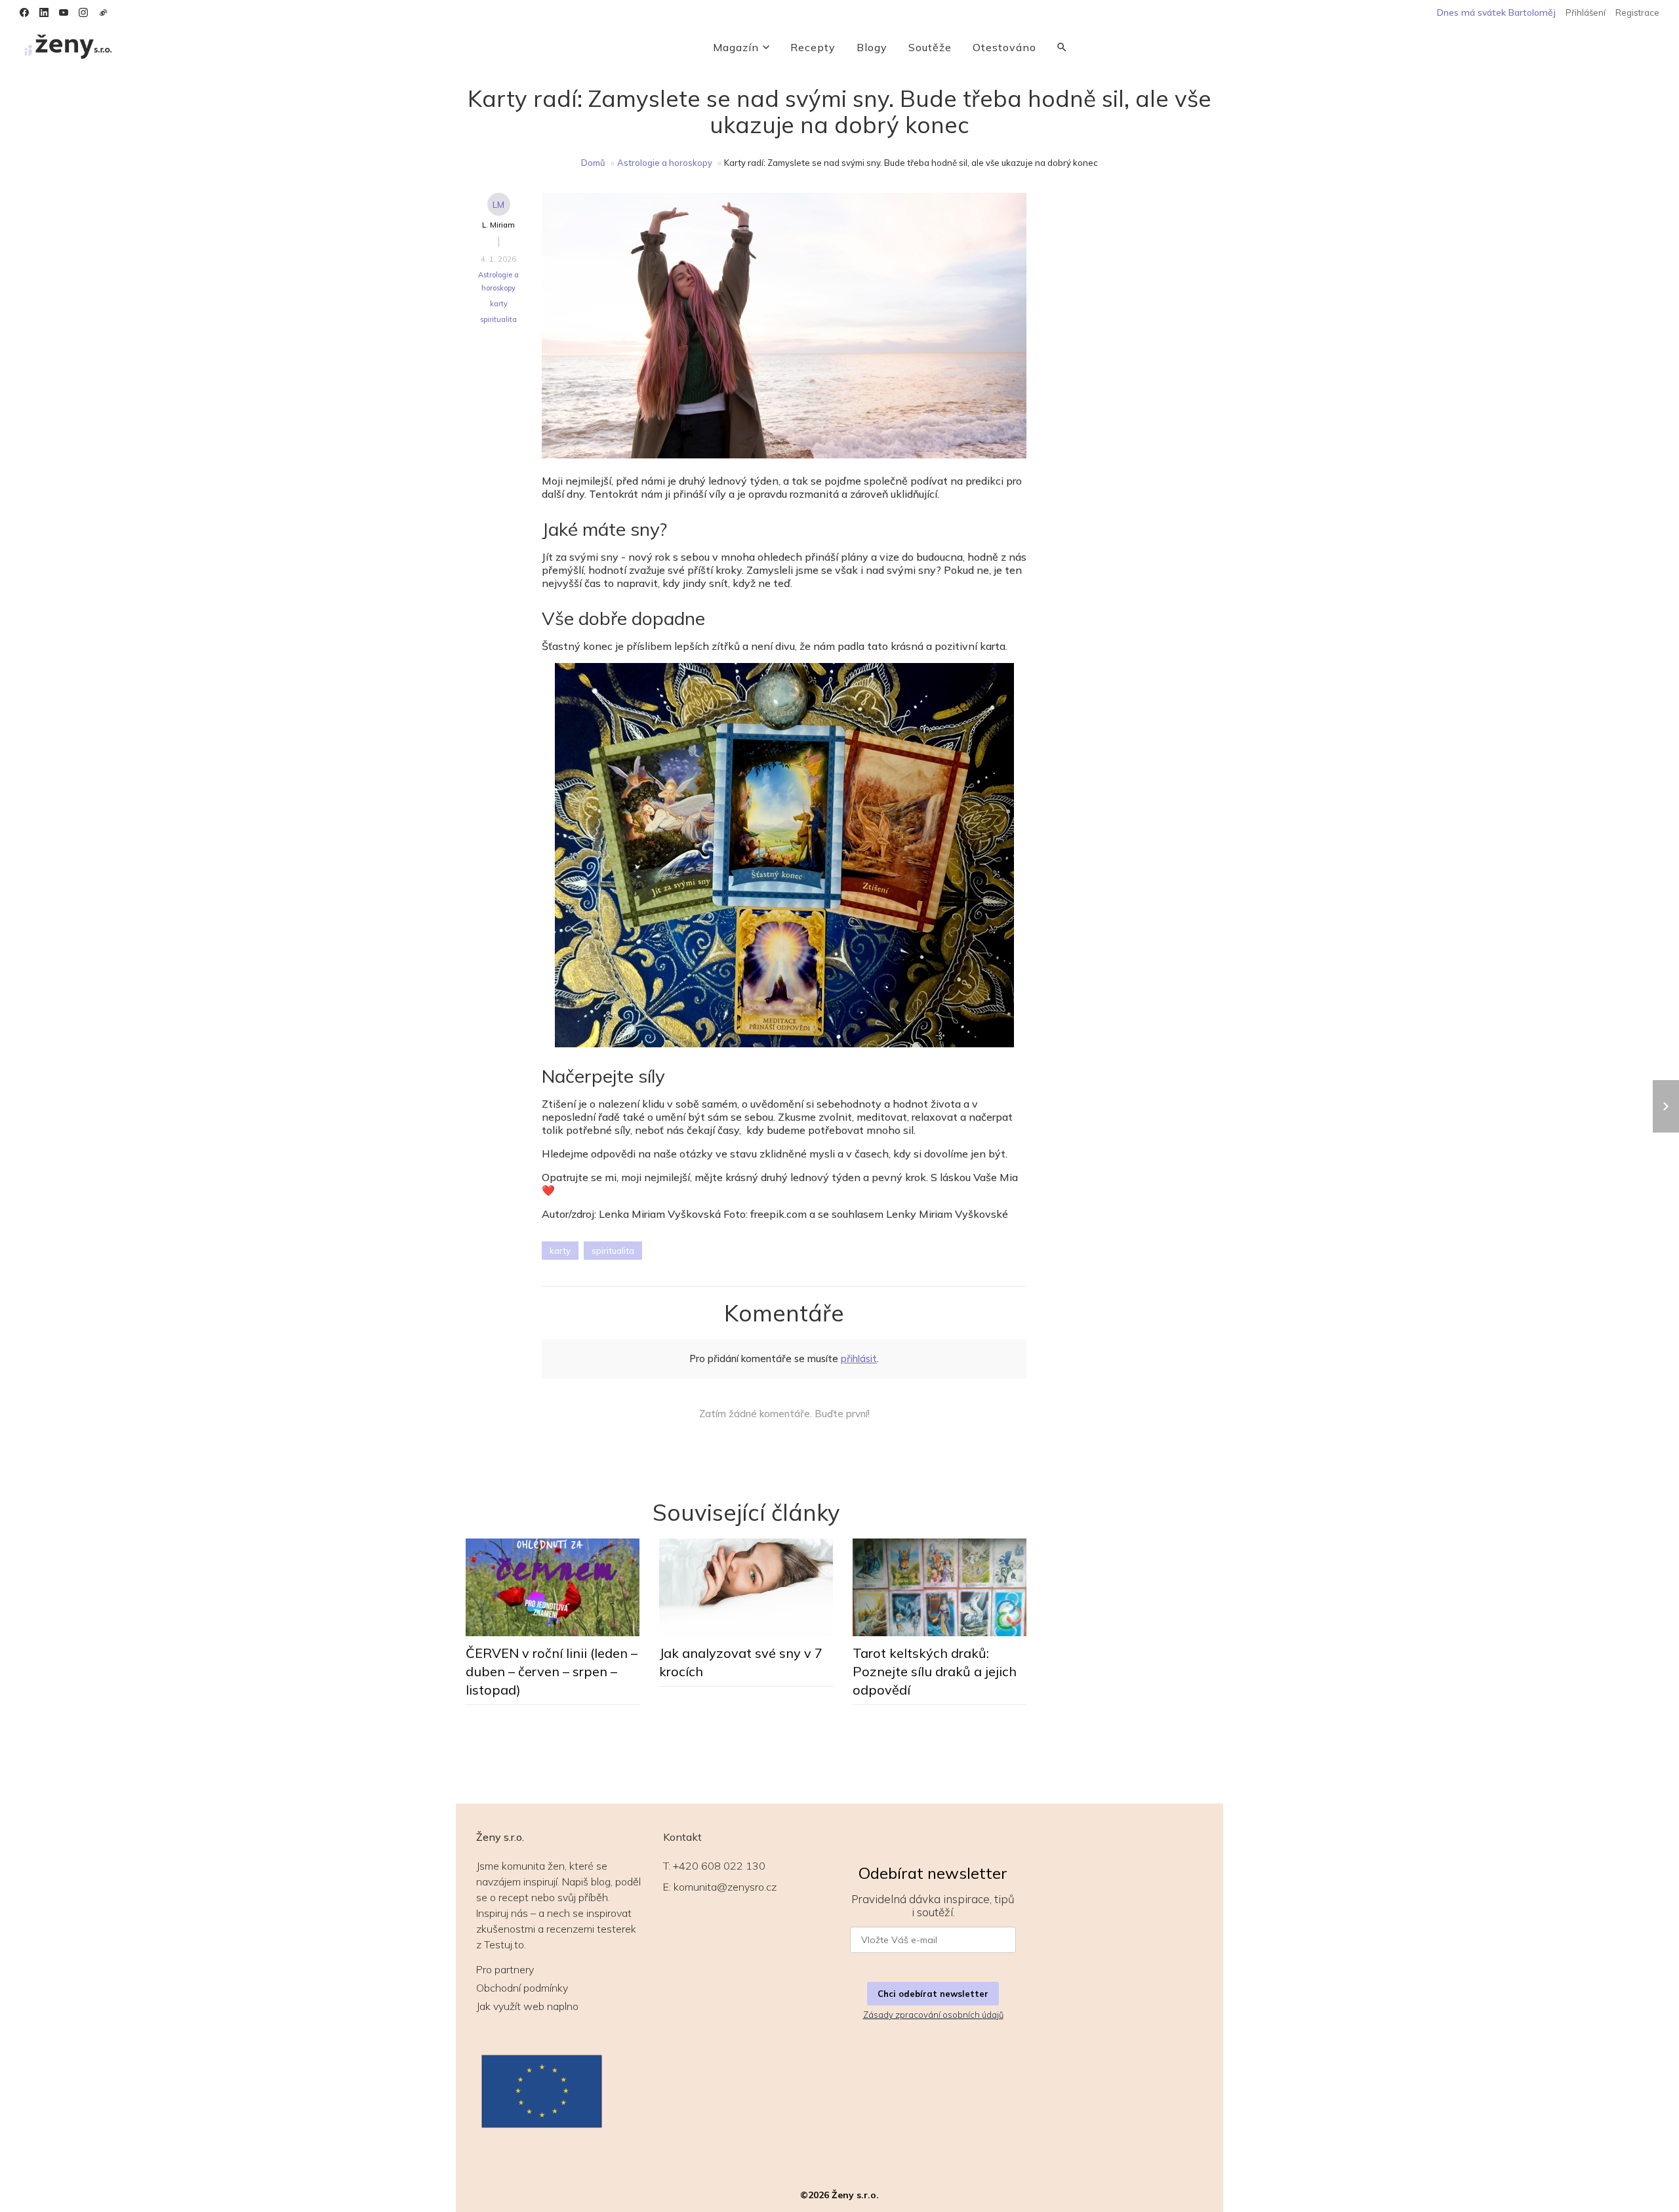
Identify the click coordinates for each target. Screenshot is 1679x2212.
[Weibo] (103, 12)
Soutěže (930, 47)
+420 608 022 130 (719, 1866)
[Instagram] (83, 12)
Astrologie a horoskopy (665, 163)
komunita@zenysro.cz (725, 1887)
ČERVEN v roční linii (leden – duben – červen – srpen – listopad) (552, 1671)
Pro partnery (505, 1969)
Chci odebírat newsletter (933, 1994)
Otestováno (1004, 47)
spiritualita (498, 319)
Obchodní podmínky (522, 1988)
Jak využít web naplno (527, 2006)
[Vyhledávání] (1062, 47)
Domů (593, 163)
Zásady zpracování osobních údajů (933, 2015)
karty (499, 304)
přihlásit (859, 1358)
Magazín (736, 47)
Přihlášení (1586, 12)
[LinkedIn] (44, 12)
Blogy (872, 47)
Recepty (813, 47)
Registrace (1637, 12)
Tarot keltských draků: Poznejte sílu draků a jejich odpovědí (935, 1671)
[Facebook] (24, 12)
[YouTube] (64, 12)
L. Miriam (498, 225)
